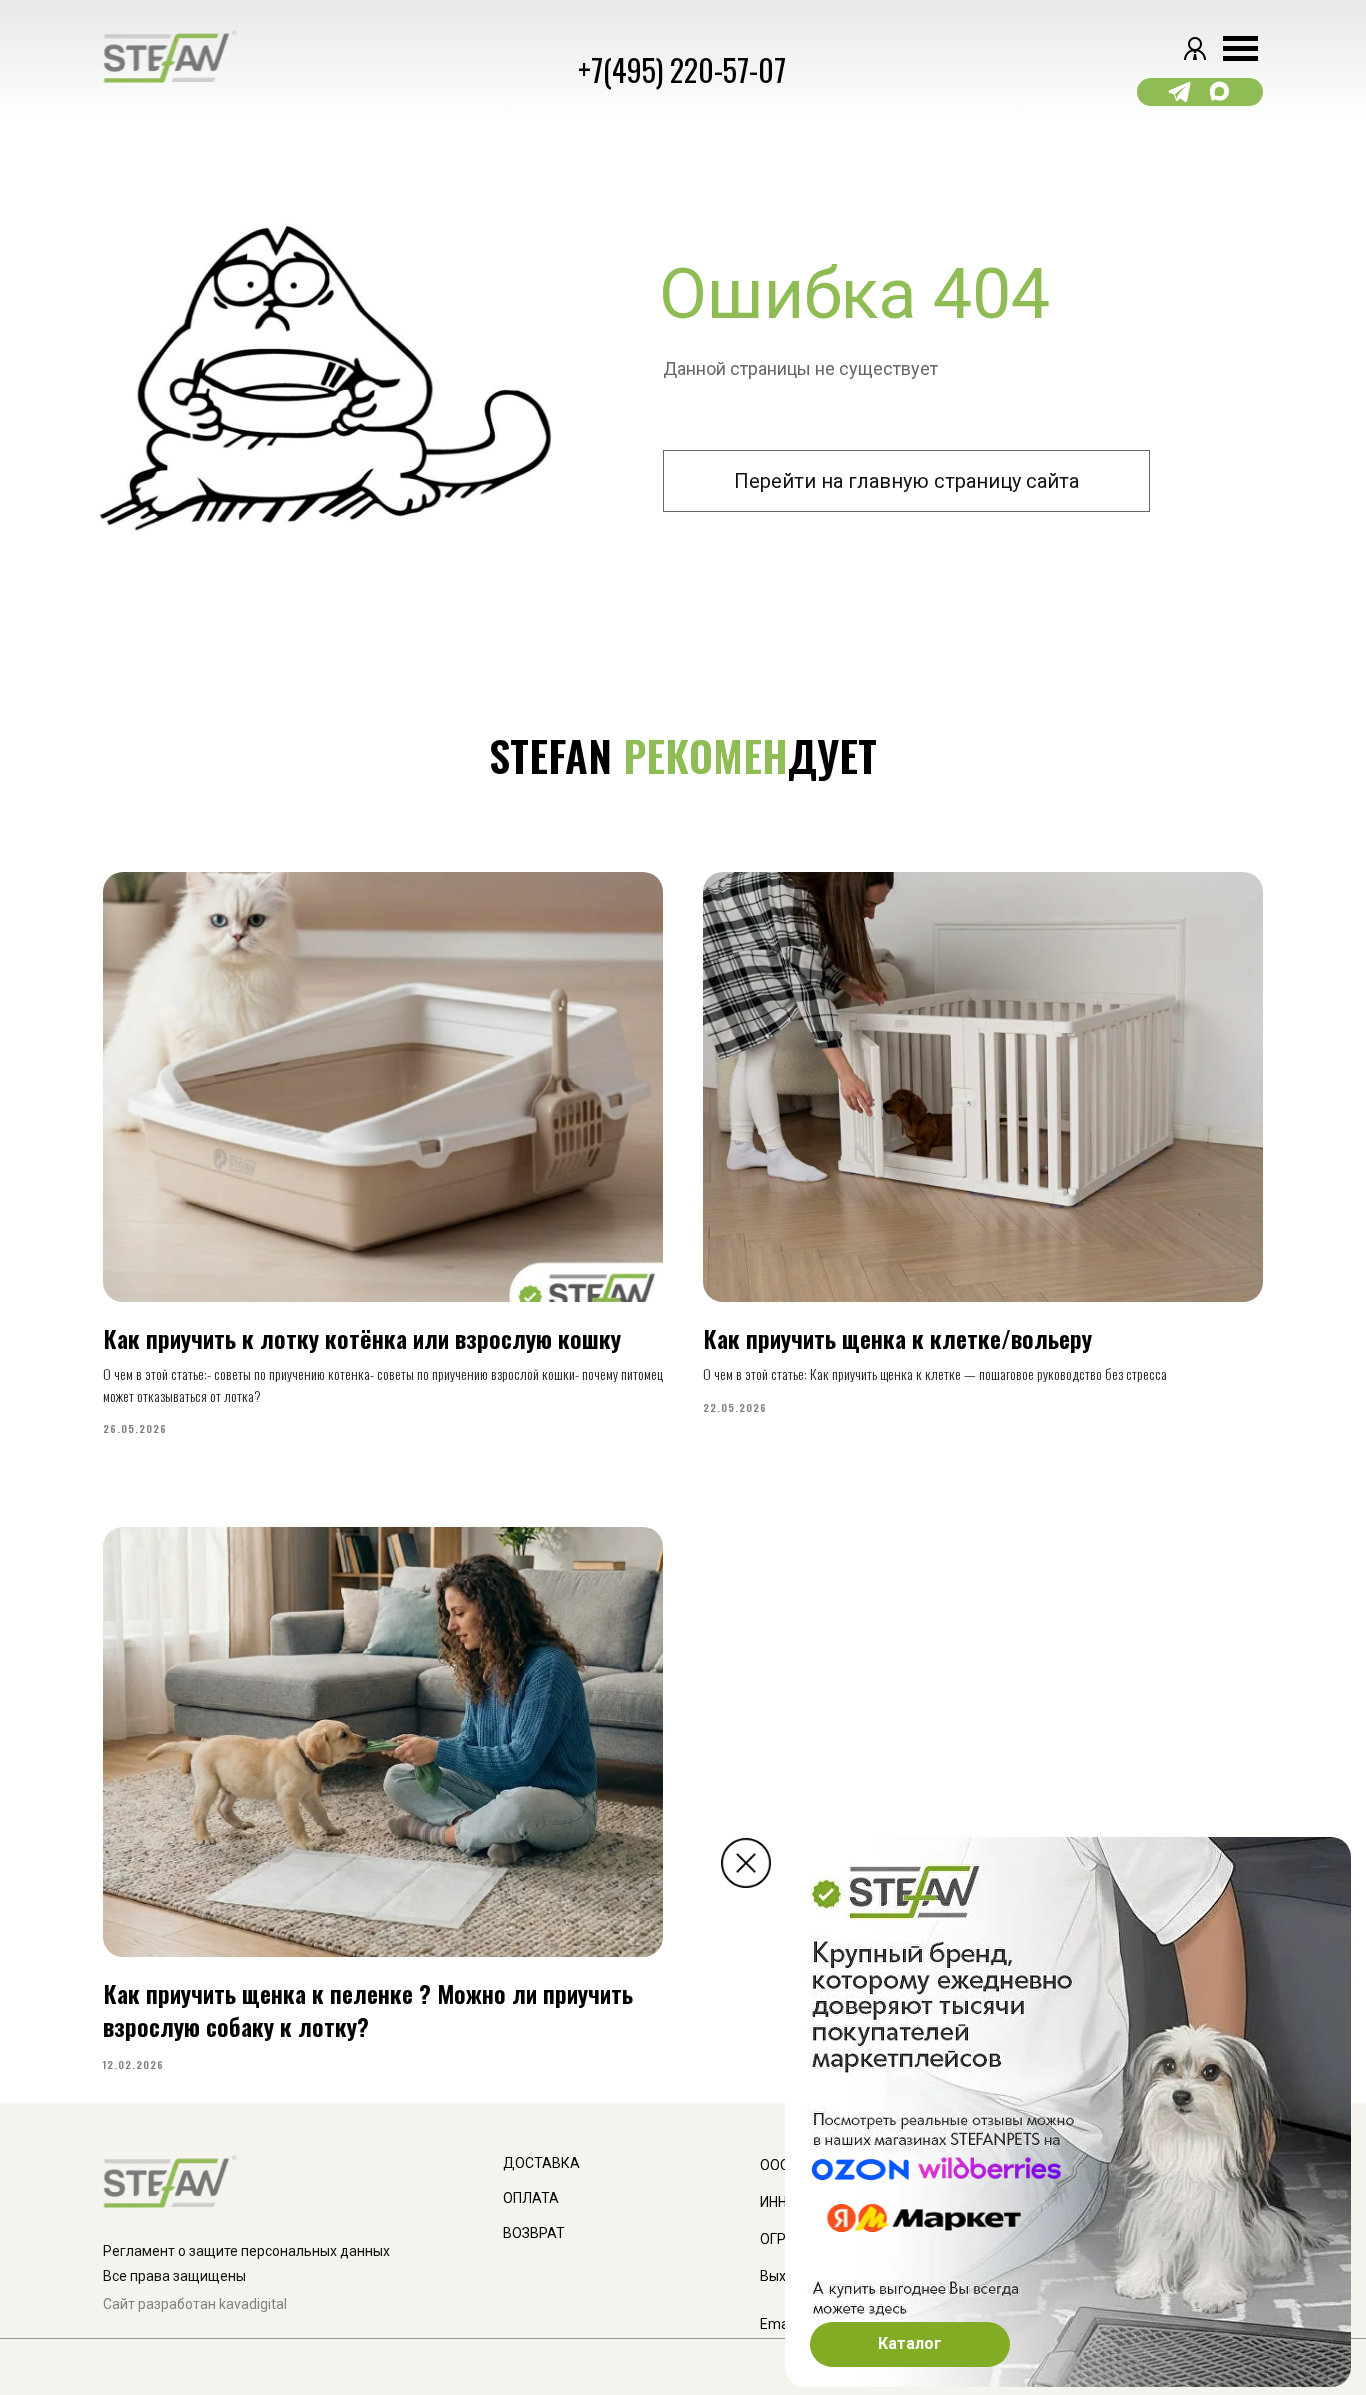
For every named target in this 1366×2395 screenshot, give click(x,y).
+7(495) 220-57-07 (682, 69)
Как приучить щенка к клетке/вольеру (897, 1338)
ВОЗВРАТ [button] (534, 2233)
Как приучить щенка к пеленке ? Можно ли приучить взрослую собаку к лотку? (368, 2009)
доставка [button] (541, 2163)
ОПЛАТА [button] (531, 2198)
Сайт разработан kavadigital (195, 2304)
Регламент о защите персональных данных (246, 2251)
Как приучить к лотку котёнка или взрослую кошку (362, 1338)
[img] (746, 1863)
